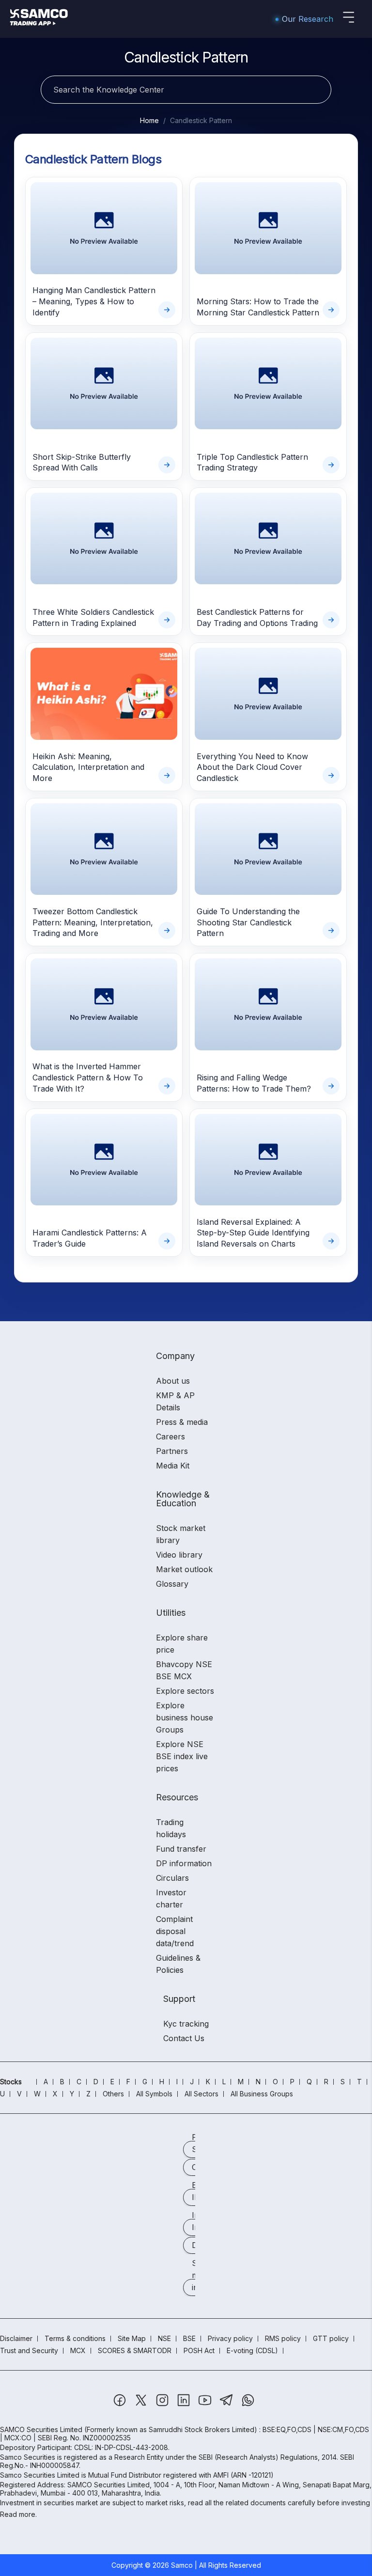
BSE (189, 2338)
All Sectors (201, 2094)
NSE (164, 2338)
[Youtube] (206, 2405)
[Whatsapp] (248, 2405)
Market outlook (184, 1569)
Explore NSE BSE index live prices (182, 1756)
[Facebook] (121, 2405)
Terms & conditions (75, 2338)
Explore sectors (185, 1691)
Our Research (308, 19)
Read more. (18, 2514)
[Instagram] (163, 2405)
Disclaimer (16, 2338)
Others (113, 2094)
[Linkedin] (185, 2405)
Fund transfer (181, 1849)
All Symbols (154, 2094)
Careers (170, 1436)
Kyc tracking (186, 2024)
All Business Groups (262, 2094)
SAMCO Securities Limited (41, 2429)
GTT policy (331, 2338)
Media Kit (173, 1466)
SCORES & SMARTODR (135, 2350)
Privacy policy (230, 2338)
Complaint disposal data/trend (175, 1931)
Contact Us (184, 2038)
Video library (179, 1555)
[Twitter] (142, 2405)
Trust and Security (29, 2350)
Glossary (172, 1584)
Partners (172, 1451)
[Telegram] (227, 2405)
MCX (78, 2350)
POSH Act (199, 2350)
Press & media (182, 1422)
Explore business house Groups (185, 1717)
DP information (184, 1863)
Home (149, 120)
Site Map (132, 2338)
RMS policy (283, 2338)
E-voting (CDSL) (252, 2350)
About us (173, 1381)
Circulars (172, 1878)
